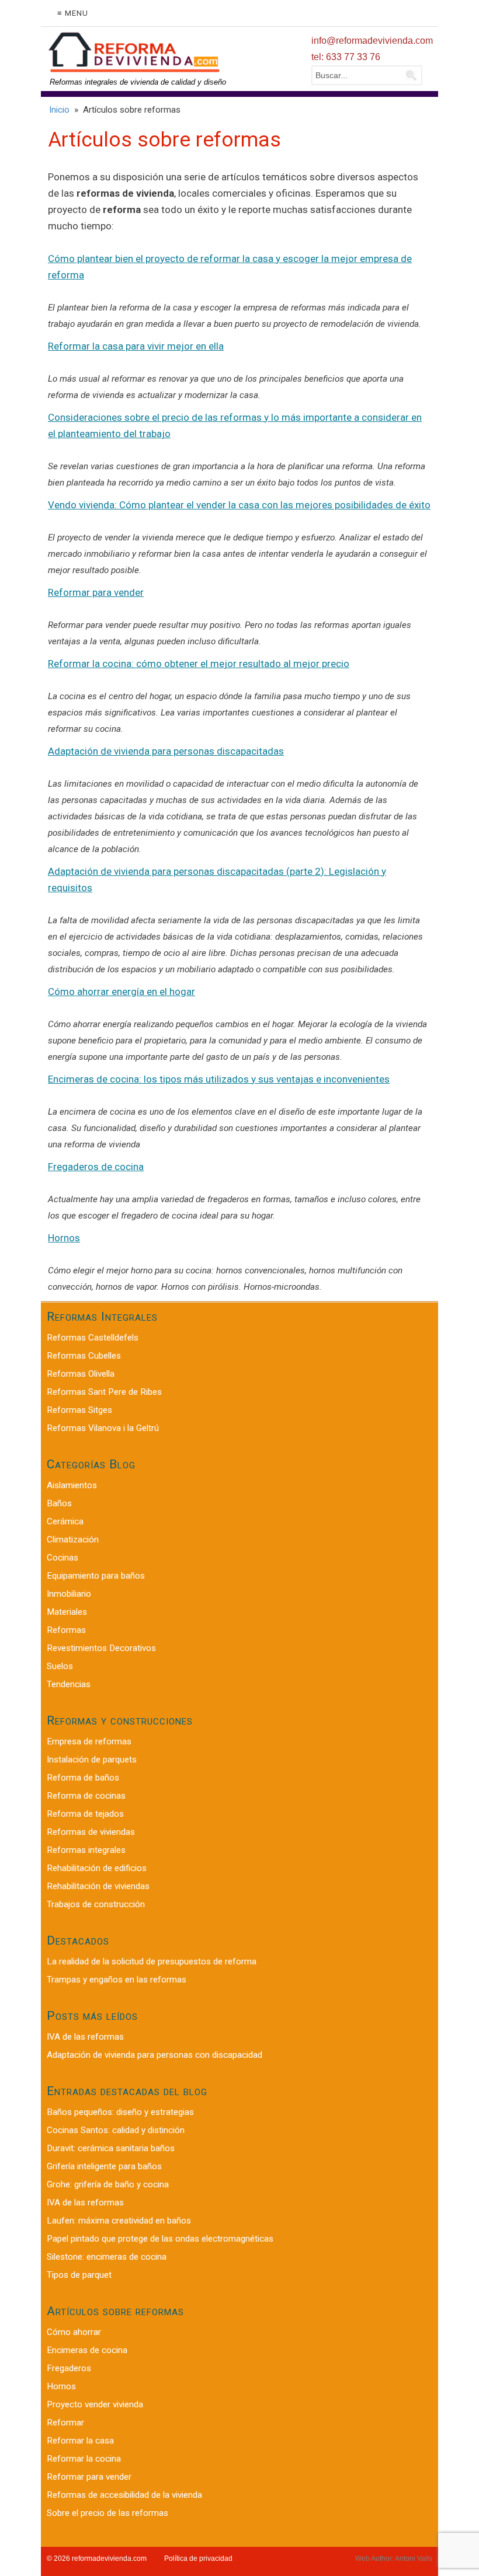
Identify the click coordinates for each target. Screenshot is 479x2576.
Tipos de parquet (79, 2275)
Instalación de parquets (92, 1760)
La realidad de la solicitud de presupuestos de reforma (152, 1961)
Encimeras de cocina (87, 2350)
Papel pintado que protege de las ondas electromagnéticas (160, 2239)
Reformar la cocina (84, 2459)
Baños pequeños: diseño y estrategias (120, 2112)
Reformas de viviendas (91, 1832)
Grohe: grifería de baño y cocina (108, 2184)
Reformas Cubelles (84, 1356)
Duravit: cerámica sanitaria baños (111, 2148)
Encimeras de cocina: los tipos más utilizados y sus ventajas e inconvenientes (219, 1079)
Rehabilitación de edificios (97, 1868)
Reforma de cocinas (86, 1796)
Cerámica (65, 1521)
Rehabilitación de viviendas (98, 1886)
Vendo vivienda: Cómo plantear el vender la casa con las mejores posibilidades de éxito (239, 505)
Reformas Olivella (81, 1374)
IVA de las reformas (85, 2037)
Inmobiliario (69, 1594)
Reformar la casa (80, 2441)
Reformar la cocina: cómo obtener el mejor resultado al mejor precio (199, 664)
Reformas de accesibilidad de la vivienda (124, 2495)
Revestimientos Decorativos (101, 1648)
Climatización (73, 1540)
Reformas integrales (86, 1850)
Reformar (65, 2423)
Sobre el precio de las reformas (107, 2513)
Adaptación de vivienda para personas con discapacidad (155, 2055)
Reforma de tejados (85, 1814)
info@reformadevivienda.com (372, 41)
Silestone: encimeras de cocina (107, 2257)
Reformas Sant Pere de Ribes (104, 1392)
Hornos (64, 1238)
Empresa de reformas (89, 1741)
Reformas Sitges (79, 1410)
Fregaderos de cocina (96, 1167)
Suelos (60, 1666)
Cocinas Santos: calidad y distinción (116, 2130)
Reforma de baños (83, 1778)
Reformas (66, 1630)
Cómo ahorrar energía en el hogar (122, 992)
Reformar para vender (96, 592)
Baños (59, 1503)
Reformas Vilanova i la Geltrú (103, 1428)
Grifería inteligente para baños (104, 2166)
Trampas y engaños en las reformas (117, 1980)
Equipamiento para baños (96, 1576)
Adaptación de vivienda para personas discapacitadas (166, 751)
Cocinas (63, 1558)
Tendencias (69, 1684)
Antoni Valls (414, 2558)
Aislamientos (72, 1485)
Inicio (59, 110)
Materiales (67, 1612)
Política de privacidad (198, 2558)
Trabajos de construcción (96, 1904)
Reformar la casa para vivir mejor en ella (136, 346)
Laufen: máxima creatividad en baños (119, 2221)
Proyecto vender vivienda (95, 2404)
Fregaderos (69, 2368)
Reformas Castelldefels (93, 1338)
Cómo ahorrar (74, 2332)
